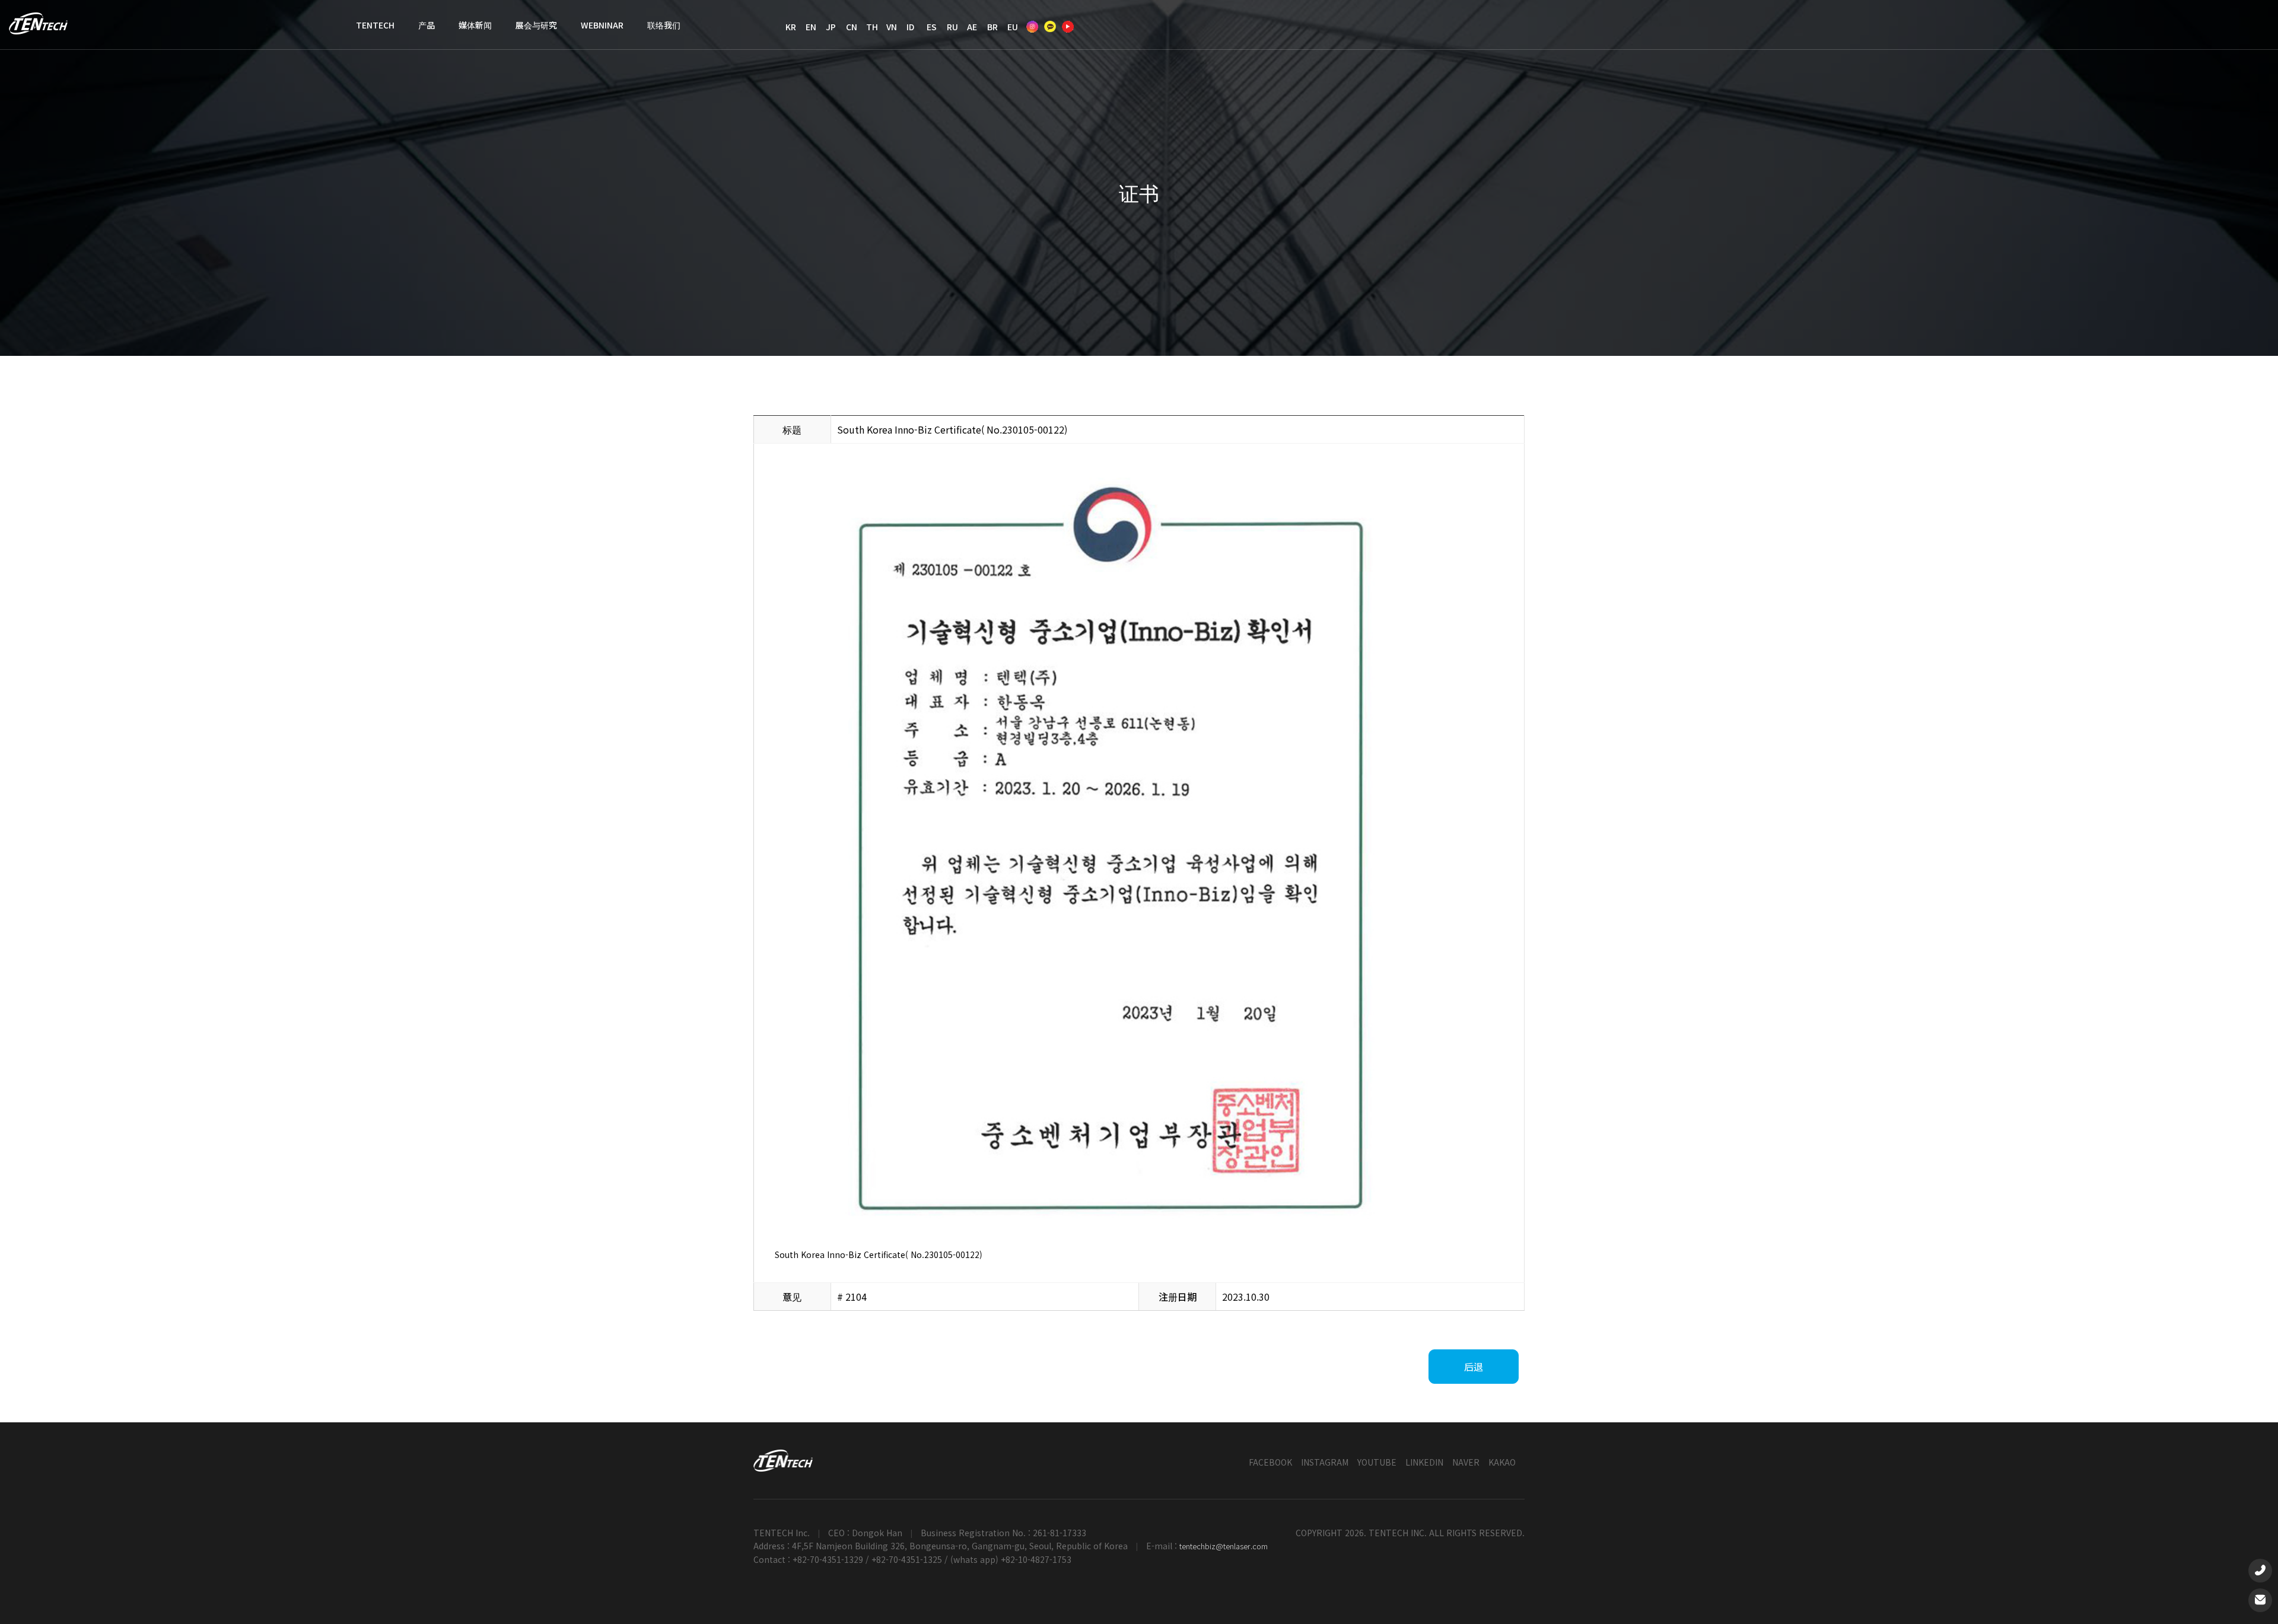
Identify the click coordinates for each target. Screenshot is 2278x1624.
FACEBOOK (1270, 1462)
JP (831, 27)
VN (892, 27)
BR (992, 27)
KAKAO (1502, 1462)
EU (1013, 27)
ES (932, 27)
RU (952, 27)
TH (872, 27)
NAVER (1466, 1462)
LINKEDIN (1424, 1462)
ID (910, 27)
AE (972, 27)
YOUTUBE (1377, 1462)
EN (811, 27)
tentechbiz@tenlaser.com (1224, 1546)
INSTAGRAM (1325, 1462)
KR (791, 27)
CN (852, 27)
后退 (1474, 1367)
